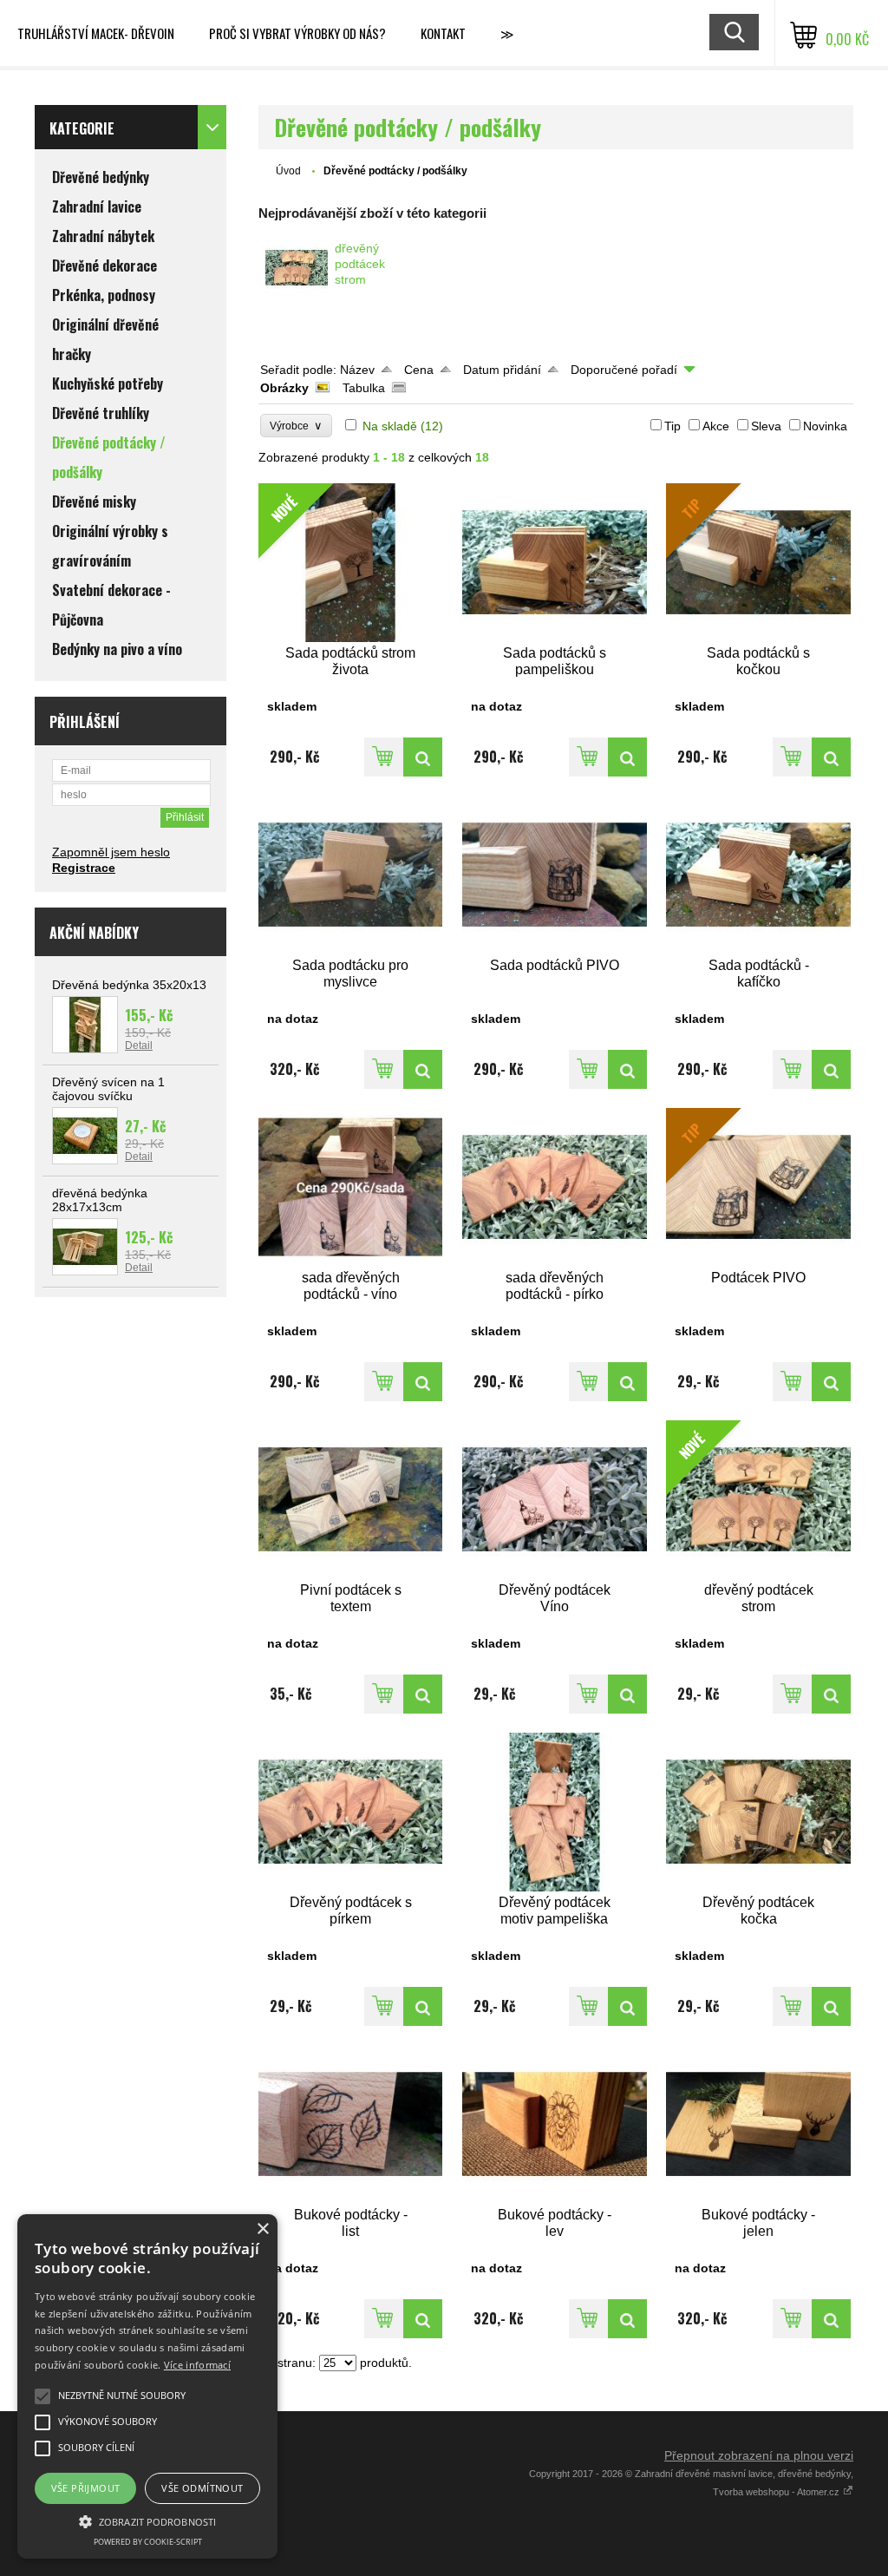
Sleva (766, 426)
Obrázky (284, 388)
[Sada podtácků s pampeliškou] (555, 563)
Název (357, 370)
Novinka (825, 426)
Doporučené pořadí (624, 370)
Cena (419, 370)
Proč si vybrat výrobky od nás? (297, 33)
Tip (673, 426)
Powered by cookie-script (148, 2542)
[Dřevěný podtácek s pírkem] (351, 1812)
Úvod (288, 171)
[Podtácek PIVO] (831, 1382)
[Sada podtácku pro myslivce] (351, 875)
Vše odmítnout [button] (202, 2488)
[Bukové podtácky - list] (351, 2124)
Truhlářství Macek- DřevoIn (96, 33)
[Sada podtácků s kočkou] (831, 757)
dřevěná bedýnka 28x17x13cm (100, 1200)
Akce (716, 426)
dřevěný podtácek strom (360, 264)
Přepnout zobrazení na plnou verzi (759, 2455)
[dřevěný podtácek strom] (297, 268)
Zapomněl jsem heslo (111, 852)
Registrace (84, 868)
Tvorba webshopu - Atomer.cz (777, 2492)
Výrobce (296, 426)
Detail (139, 1045)
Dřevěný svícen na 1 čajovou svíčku (108, 1089)
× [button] (262, 2229)
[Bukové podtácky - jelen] (758, 2124)
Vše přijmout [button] (86, 2488)
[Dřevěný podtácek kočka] (758, 1812)
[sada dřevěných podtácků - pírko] (555, 1187)
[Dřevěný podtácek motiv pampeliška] (555, 1812)
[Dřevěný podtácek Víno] (555, 1500)
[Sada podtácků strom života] (423, 757)
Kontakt (443, 33)
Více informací (197, 2365)
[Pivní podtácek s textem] (351, 1500)
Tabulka (364, 388)
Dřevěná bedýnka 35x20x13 (129, 985)
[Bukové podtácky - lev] (555, 2124)
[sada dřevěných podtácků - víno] (351, 1187)
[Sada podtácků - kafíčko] (758, 875)
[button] (147, 2520)
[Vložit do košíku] (384, 757)
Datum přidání (502, 370)
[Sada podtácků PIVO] (555, 875)
